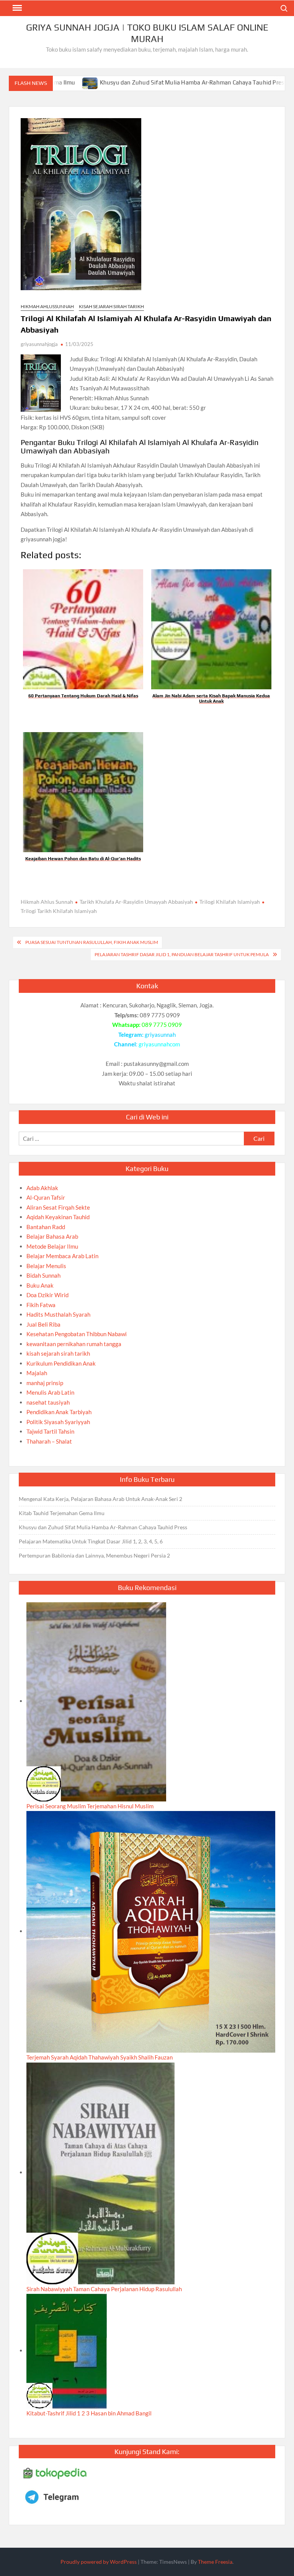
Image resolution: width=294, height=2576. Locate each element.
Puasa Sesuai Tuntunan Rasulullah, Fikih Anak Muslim (92, 942)
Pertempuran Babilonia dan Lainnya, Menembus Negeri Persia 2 (94, 1555)
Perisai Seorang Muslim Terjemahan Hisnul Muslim (90, 1806)
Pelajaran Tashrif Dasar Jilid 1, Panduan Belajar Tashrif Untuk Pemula (182, 954)
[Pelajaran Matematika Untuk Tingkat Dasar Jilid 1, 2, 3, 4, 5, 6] (248, 82)
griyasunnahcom (159, 1044)
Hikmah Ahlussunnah (47, 306)
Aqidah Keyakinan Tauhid (58, 1217)
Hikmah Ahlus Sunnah (47, 902)
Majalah (37, 1373)
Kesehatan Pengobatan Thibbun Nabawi (77, 1334)
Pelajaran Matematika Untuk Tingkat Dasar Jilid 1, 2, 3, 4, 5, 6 (91, 1541)
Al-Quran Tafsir (46, 1197)
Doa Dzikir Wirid (47, 1295)
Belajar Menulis (46, 1266)
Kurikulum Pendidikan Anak (61, 1363)
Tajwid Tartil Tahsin (50, 1431)
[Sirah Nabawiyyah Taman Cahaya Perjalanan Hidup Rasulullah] (100, 2172)
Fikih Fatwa (41, 1305)
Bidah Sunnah (43, 1275)
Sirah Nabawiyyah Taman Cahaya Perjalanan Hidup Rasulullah (104, 2289)
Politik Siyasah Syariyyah (58, 1422)
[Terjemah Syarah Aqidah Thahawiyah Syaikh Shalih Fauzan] (151, 1931)
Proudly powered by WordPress (99, 2562)
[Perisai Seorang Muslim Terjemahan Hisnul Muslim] (96, 1701)
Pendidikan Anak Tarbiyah (59, 1412)
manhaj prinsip (45, 1383)
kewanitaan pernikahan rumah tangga (74, 1344)
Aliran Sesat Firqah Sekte (58, 1207)
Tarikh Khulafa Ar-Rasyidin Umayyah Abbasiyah (136, 902)
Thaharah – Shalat (49, 1441)
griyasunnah (160, 1035)
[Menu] (16, 8)
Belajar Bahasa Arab (52, 1236)
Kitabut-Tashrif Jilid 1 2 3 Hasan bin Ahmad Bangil (89, 2413)
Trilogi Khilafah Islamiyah (230, 902)
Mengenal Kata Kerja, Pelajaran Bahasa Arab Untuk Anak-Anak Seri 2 (100, 1499)
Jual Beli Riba (43, 1324)
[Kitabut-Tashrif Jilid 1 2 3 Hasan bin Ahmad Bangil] (67, 2350)
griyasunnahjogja (39, 344)
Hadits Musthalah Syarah (58, 1314)
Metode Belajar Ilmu (52, 1246)
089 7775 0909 (162, 1025)
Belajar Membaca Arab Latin (62, 1256)
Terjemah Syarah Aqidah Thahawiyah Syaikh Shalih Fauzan (100, 2057)
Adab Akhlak (42, 1188)
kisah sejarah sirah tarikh (111, 306)
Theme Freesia (215, 2562)
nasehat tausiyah (48, 1402)
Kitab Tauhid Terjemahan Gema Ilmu (62, 1513)
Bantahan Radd (46, 1227)
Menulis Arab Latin (50, 1392)
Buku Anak (40, 1285)
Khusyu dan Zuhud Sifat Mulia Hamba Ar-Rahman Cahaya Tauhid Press (140, 82)
